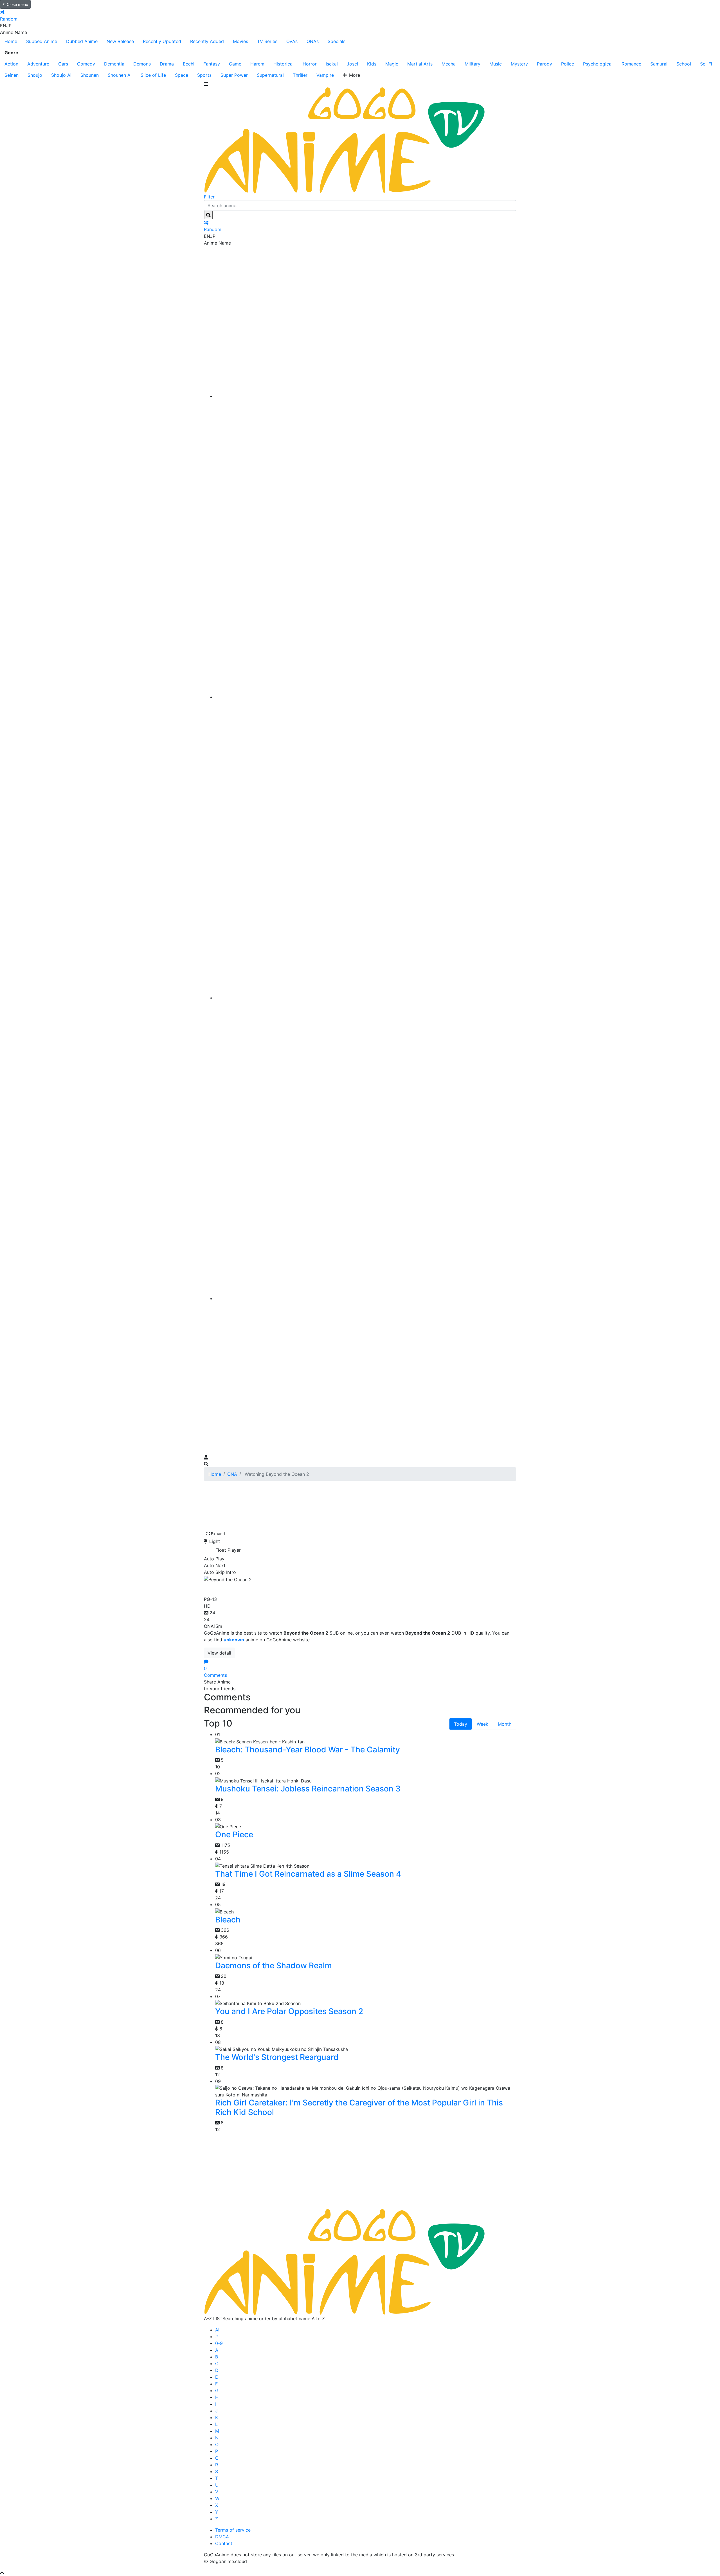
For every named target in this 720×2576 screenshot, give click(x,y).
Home (11, 41)
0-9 (219, 2343)
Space (182, 75)
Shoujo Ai (61, 75)
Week (482, 1724)
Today (461, 1724)
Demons (142, 64)
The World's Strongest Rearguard (277, 2057)
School (684, 64)
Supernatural (270, 75)
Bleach (228, 1920)
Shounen (90, 75)
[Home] (366, 396)
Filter (209, 197)
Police (568, 64)
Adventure (38, 64)
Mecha (449, 64)
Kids (372, 64)
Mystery (519, 64)
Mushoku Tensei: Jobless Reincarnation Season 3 (308, 1789)
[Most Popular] (366, 1298)
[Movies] (366, 697)
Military (472, 64)
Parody (544, 64)
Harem (257, 64)
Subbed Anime (42, 41)
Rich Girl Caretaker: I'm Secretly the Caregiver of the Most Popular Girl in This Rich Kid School (359, 2107)
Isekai (332, 64)
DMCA (222, 2537)
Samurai (659, 64)
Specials (337, 41)
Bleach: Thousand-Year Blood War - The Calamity (308, 1750)
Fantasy (212, 64)
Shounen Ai (120, 75)
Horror (310, 64)
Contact (224, 2543)
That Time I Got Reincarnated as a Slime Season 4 (308, 1874)
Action (11, 64)
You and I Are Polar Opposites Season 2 (289, 2011)
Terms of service (233, 2530)
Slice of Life (153, 75)
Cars (63, 64)
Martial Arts (420, 64)
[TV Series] (366, 998)
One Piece (234, 1834)
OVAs (292, 41)
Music (496, 64)
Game (235, 64)
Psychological (598, 64)
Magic (392, 64)
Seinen (12, 75)
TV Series (267, 41)
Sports (204, 75)
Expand (218, 1534)
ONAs (313, 41)
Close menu (17, 4)
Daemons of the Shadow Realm (274, 1965)
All (218, 2330)
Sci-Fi (706, 64)
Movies (240, 41)
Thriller (300, 75)
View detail (219, 1653)
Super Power (234, 75)
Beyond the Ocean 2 (247, 1588)
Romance (631, 64)
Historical (283, 64)
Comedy (86, 64)
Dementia (114, 64)
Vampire (325, 75)
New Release (120, 41)
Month (505, 1724)
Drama (167, 64)
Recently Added (207, 41)
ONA (232, 1474)
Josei (352, 64)
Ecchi (189, 64)
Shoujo (35, 75)
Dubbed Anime (82, 41)
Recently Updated (162, 41)
